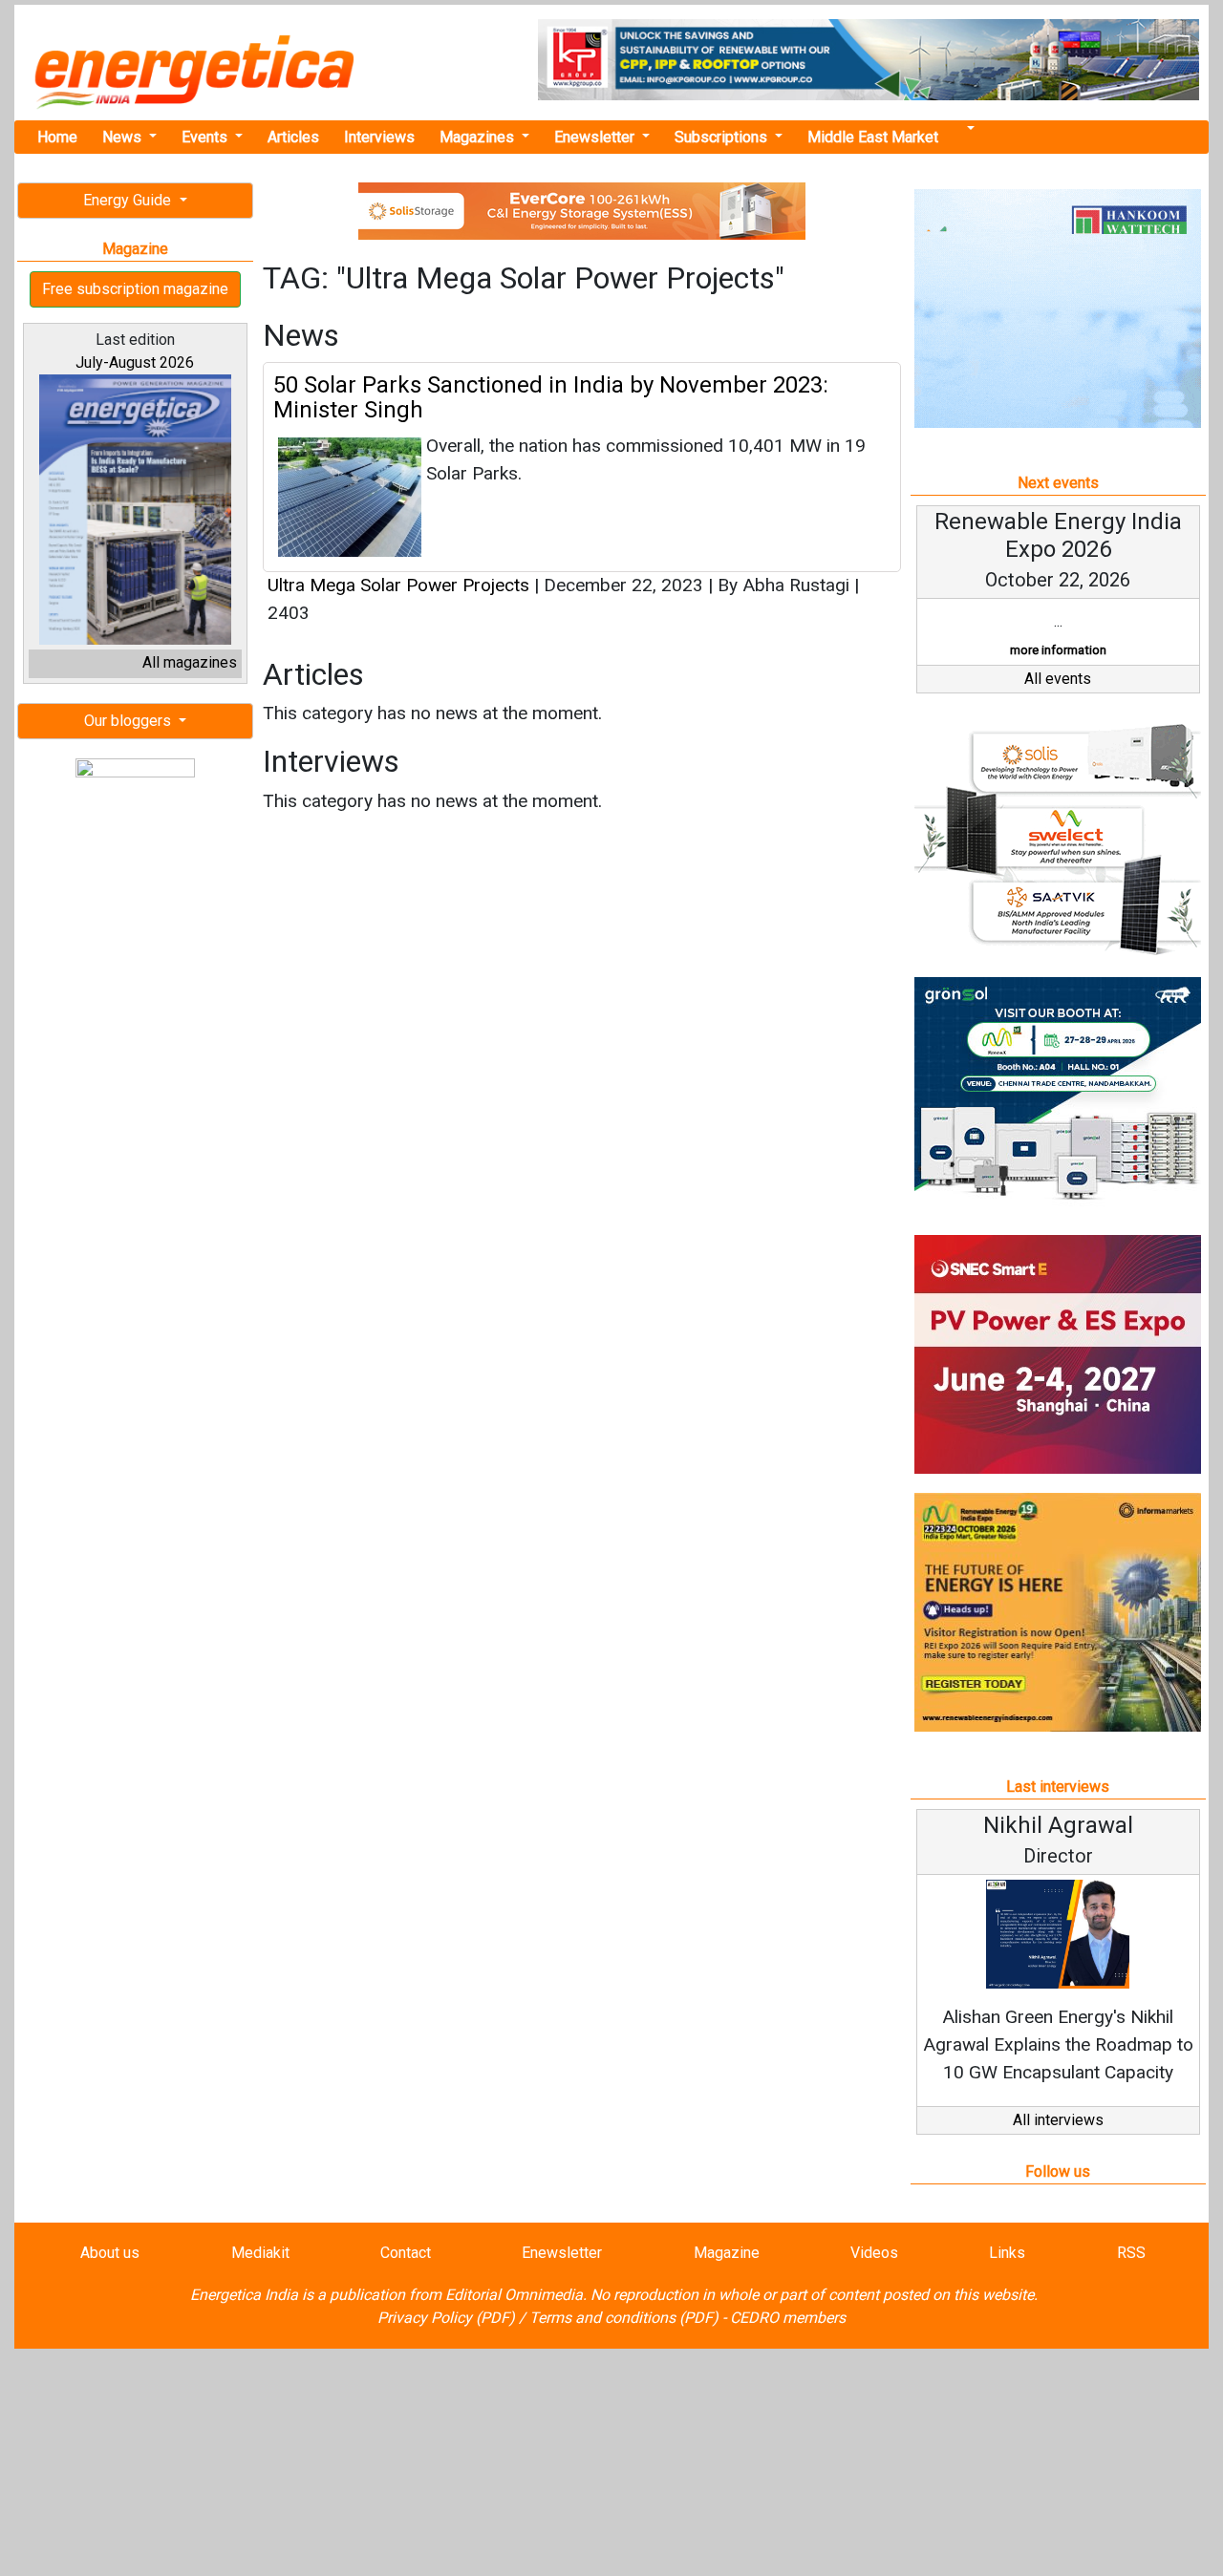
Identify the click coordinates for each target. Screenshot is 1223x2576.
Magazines (479, 137)
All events (1058, 679)
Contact (406, 2253)
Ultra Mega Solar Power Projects (398, 585)
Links (1007, 2253)
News (124, 137)
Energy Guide (129, 200)
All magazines (190, 662)
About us (110, 2253)
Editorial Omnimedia (514, 2295)
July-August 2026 (135, 362)
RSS (1131, 2253)
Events (206, 137)
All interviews (1058, 2120)
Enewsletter (596, 137)
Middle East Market (873, 137)
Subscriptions (723, 137)
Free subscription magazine (135, 289)
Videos (874, 2253)
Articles (293, 137)
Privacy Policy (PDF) (446, 2318)
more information (1058, 650)
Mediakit (260, 2253)
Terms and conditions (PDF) (624, 2318)
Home (57, 137)
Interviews (379, 137)
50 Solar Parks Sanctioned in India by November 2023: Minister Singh (551, 397)
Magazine (727, 2253)
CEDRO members (788, 2318)
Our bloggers (129, 721)
